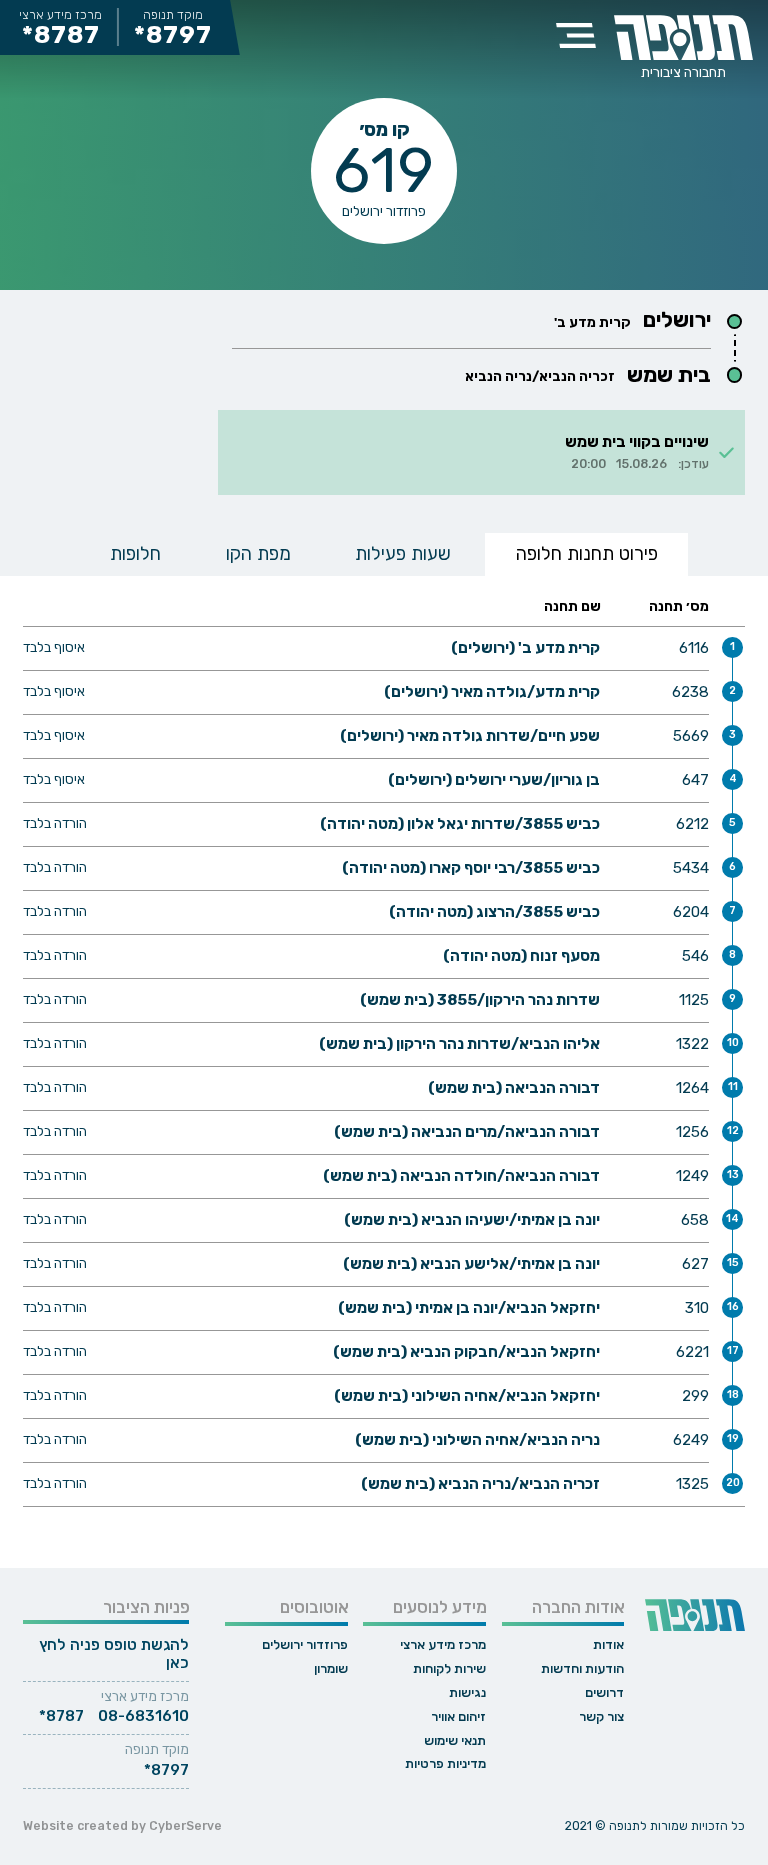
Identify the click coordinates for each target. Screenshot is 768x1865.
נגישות (467, 1692)
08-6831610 (143, 1716)
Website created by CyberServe (122, 1826)
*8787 (61, 35)
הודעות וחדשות (582, 1668)
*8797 (174, 35)
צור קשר (601, 1716)
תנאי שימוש (455, 1740)
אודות (608, 1644)
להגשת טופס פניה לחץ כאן (114, 1654)
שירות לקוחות (449, 1668)
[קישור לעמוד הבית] (683, 37)
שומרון (331, 1668)
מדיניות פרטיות (445, 1763)
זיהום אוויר (458, 1716)
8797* (166, 1770)
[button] (576, 34)
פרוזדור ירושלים (305, 1644)
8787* (61, 1716)
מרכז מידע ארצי (443, 1644)
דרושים (604, 1692)
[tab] (586, 554)
